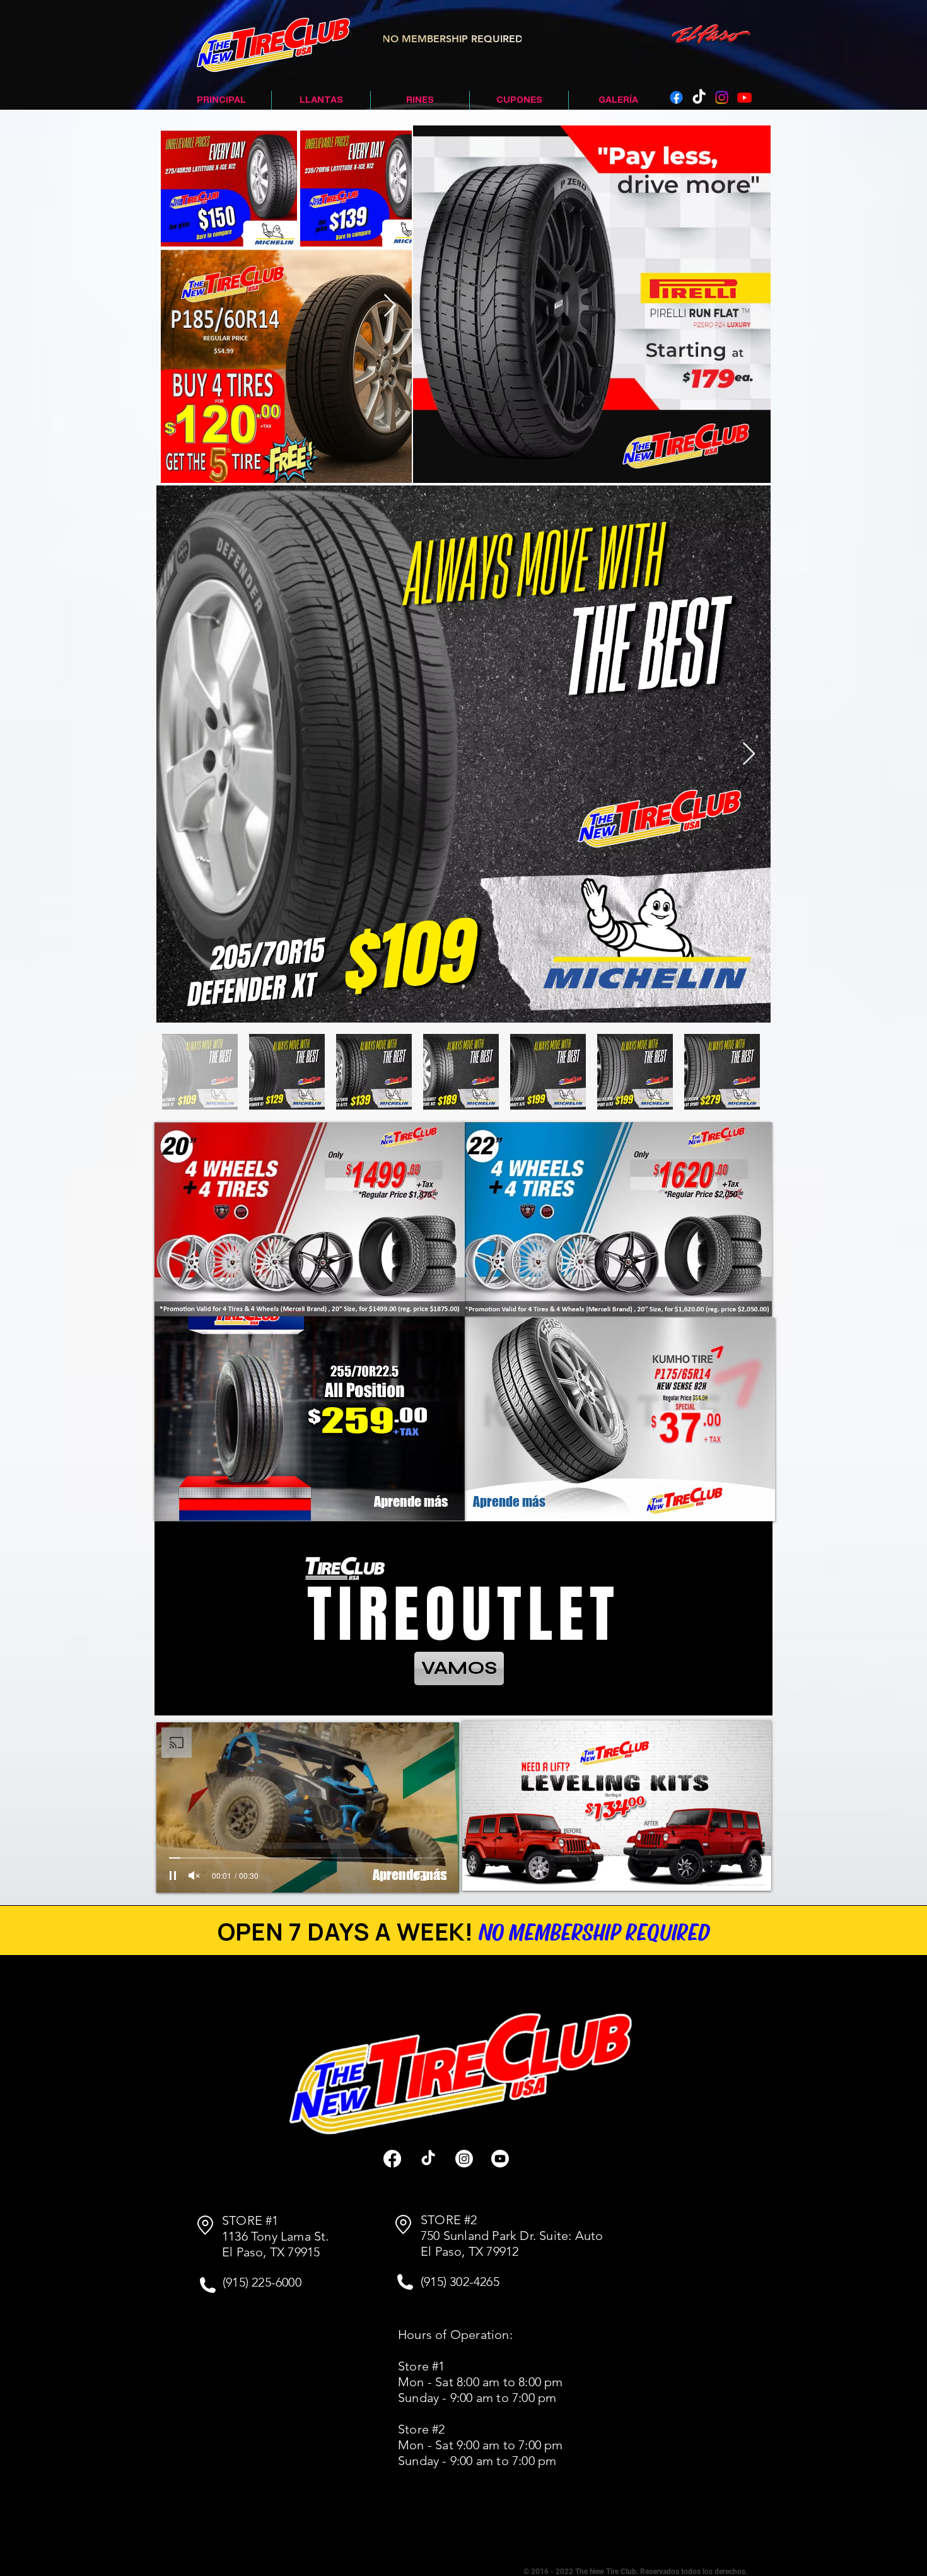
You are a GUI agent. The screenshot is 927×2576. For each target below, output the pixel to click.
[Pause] (173, 1876)
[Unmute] (194, 1876)
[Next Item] (390, 306)
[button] (617, 1247)
